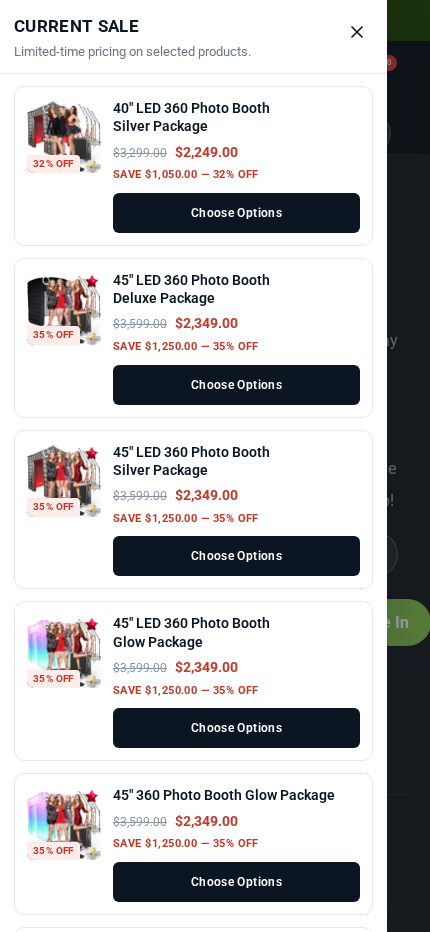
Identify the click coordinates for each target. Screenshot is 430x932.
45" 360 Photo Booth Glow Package (224, 795)
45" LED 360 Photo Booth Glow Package (191, 632)
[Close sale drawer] (357, 32)
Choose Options (236, 213)
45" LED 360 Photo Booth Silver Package (191, 461)
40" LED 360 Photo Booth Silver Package (191, 117)
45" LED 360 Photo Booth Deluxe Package (191, 289)
